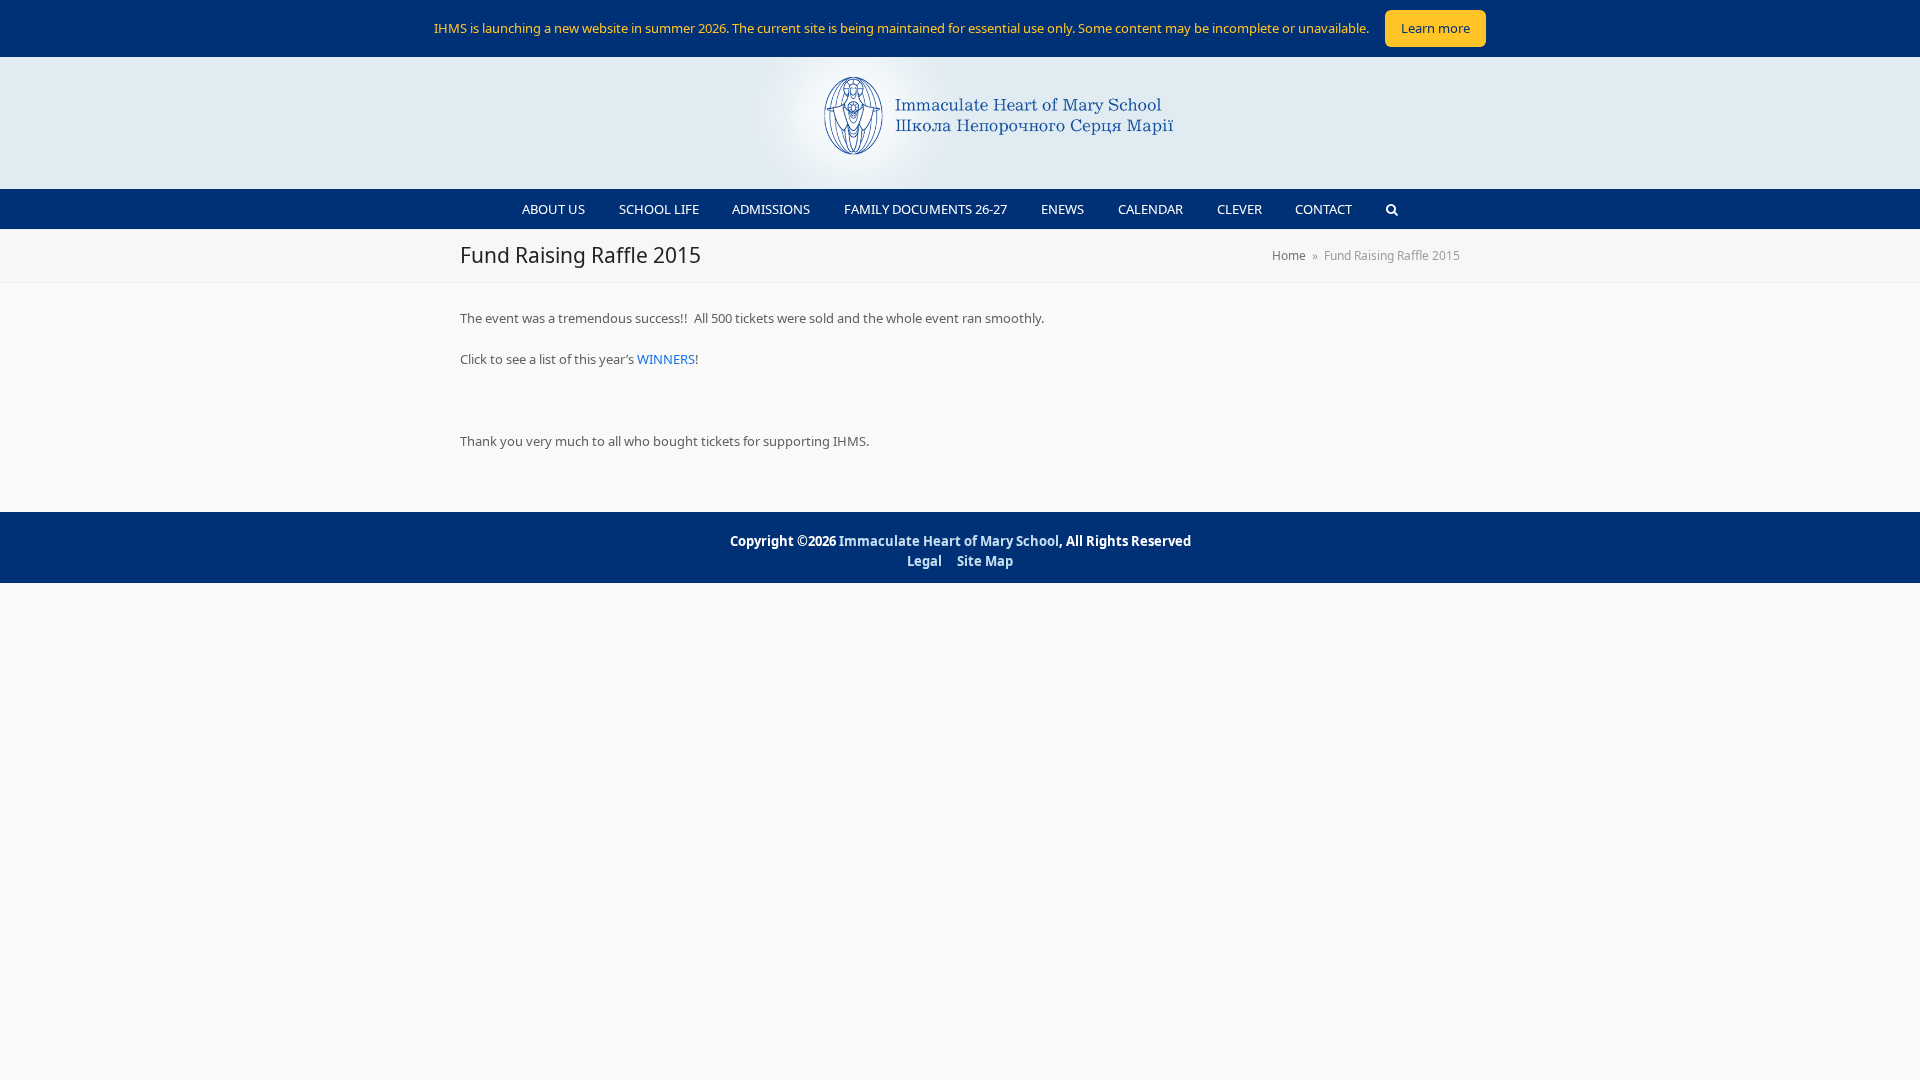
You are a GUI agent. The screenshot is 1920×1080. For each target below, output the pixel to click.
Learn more (1435, 28)
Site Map (985, 561)
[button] (1392, 209)
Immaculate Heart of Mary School (949, 541)
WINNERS (666, 359)
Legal (924, 561)
